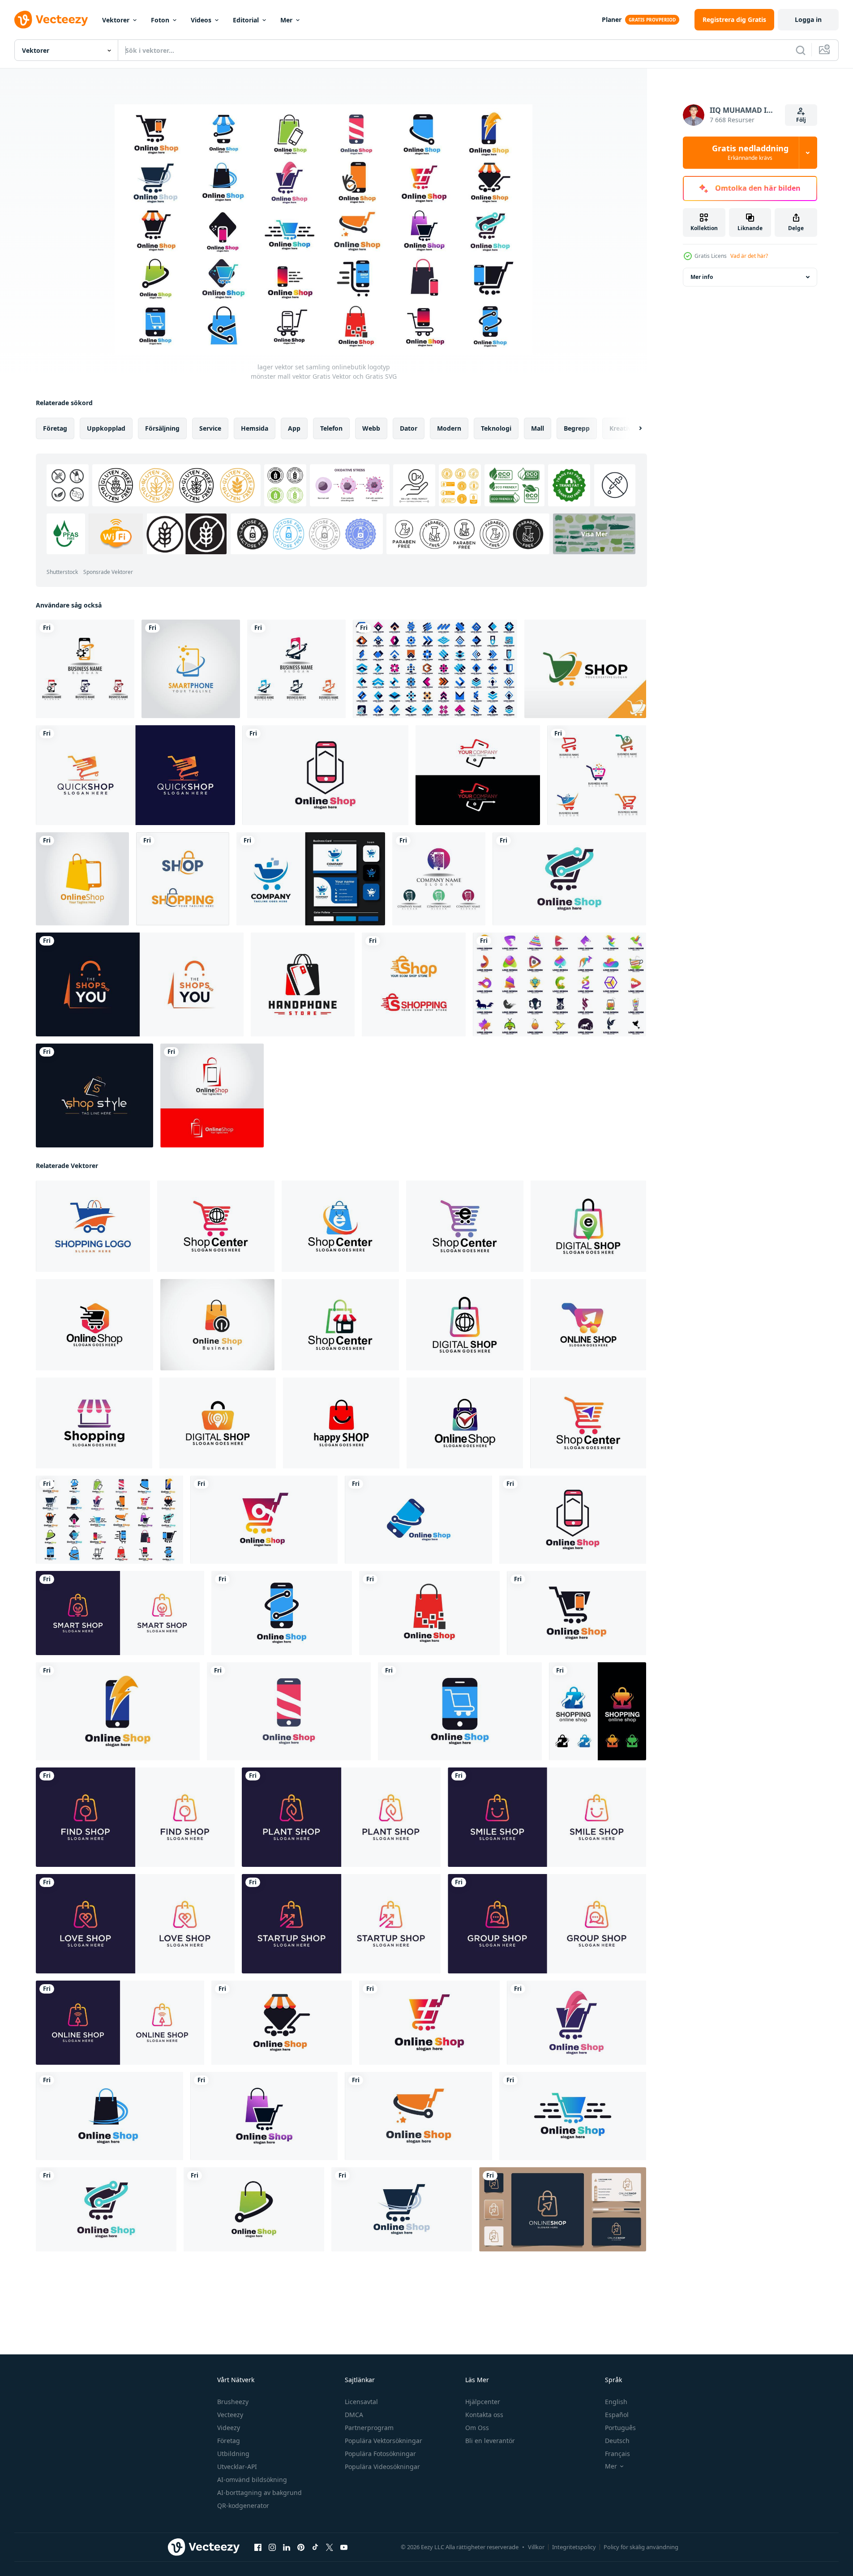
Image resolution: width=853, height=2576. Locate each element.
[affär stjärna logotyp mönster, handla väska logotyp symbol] (94, 1325)
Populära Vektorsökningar (384, 2441)
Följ (801, 120)
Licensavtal (361, 2402)
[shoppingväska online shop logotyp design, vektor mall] (598, 1711)
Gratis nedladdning (750, 153)
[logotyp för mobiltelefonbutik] (303, 984)
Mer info (702, 277)
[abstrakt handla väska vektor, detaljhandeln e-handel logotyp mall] (340, 1325)
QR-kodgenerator (243, 2505)
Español (617, 2415)
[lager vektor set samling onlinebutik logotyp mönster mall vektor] (109, 1520)
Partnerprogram (369, 2428)
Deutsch (617, 2441)
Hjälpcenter (483, 2402)
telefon (331, 428)
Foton (160, 20)
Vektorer (116, 20)
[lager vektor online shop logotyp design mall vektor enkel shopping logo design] (569, 879)
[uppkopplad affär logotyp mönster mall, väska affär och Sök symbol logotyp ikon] (135, 1817)
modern (449, 428)
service (210, 428)
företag (55, 428)
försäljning (162, 428)
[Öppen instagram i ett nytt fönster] (272, 2547)
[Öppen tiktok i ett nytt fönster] (315, 2547)
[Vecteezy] (51, 20)
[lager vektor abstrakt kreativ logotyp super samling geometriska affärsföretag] (559, 984)
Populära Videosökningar (382, 2467)
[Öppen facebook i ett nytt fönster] (258, 2547)
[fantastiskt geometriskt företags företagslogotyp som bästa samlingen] (435, 669)
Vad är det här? (749, 256)
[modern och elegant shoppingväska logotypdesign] (140, 984)
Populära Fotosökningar (380, 2454)
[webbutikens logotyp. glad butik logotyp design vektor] (585, 669)
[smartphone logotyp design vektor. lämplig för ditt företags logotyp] (191, 669)
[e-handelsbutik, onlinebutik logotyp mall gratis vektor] (414, 984)
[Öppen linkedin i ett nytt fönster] (287, 2547)
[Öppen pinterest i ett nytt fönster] (301, 2547)
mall (538, 428)
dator (409, 428)
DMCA (354, 2415)
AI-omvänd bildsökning (252, 2480)
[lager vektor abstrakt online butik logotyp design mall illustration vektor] (429, 2023)
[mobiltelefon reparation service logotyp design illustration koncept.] (478, 775)
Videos (201, 20)
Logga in (808, 19)
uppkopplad (106, 428)
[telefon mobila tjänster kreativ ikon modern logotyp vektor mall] (85, 669)
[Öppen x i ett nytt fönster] (330, 2547)
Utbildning (233, 2454)
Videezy (229, 2428)
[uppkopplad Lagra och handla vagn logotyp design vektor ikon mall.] (93, 1226)
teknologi (496, 428)
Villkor (536, 2547)
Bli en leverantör (490, 2441)
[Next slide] (633, 428)
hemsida (255, 428)
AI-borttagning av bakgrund (259, 2493)
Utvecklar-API (237, 2467)
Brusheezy (233, 2402)
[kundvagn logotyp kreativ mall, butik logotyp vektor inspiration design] (597, 775)
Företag (229, 2441)
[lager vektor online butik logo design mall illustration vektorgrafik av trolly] (264, 1520)
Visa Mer (594, 534)
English (616, 2402)
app (294, 428)
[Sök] (801, 50)
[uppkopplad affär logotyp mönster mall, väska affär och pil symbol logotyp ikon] (341, 1924)
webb (371, 428)
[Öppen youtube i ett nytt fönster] (344, 2547)
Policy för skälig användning (641, 2547)
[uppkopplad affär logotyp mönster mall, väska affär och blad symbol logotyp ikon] (341, 1817)
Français (617, 2454)
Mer (286, 20)
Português (620, 2428)
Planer (612, 19)
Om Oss (477, 2428)
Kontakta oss (484, 2415)
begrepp (577, 428)
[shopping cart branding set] (311, 879)
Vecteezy (230, 2415)
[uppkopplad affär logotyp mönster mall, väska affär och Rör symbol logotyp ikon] (120, 2023)
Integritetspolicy (574, 2547)
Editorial (246, 20)
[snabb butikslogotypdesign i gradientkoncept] (135, 775)
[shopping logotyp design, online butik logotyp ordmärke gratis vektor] (183, 879)
